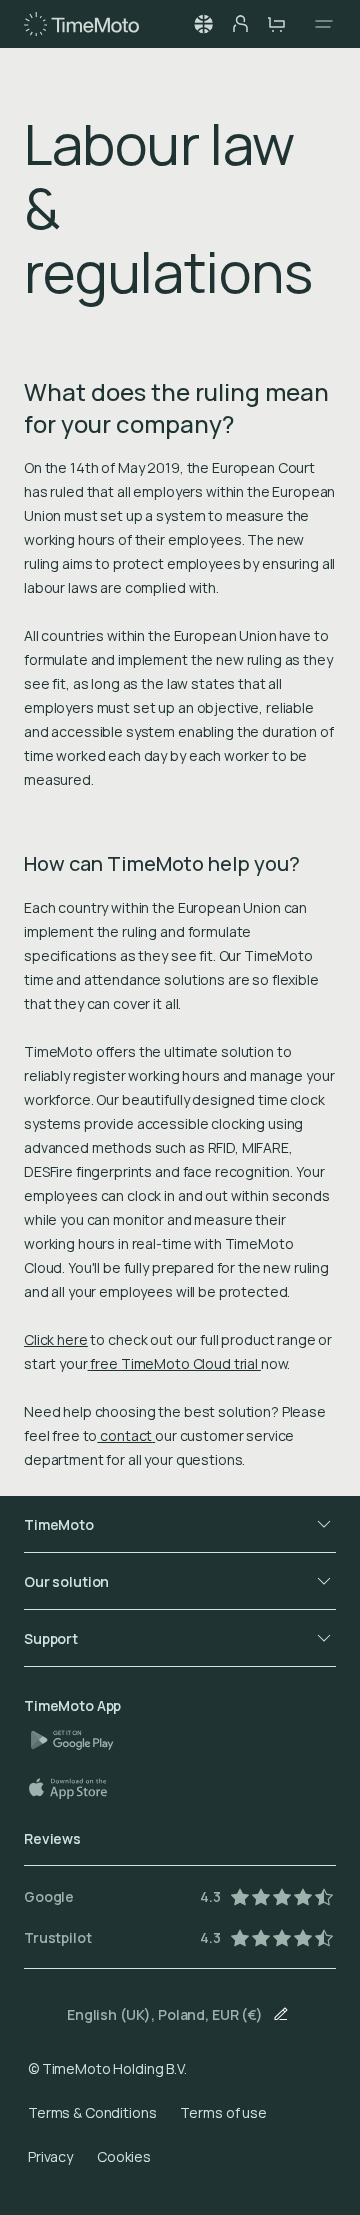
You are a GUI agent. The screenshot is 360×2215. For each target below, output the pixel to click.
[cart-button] (276, 24)
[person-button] (240, 24)
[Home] (81, 24)
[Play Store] (80, 1740)
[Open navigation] (318, 24)
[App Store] (78, 1788)
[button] (204, 24)
